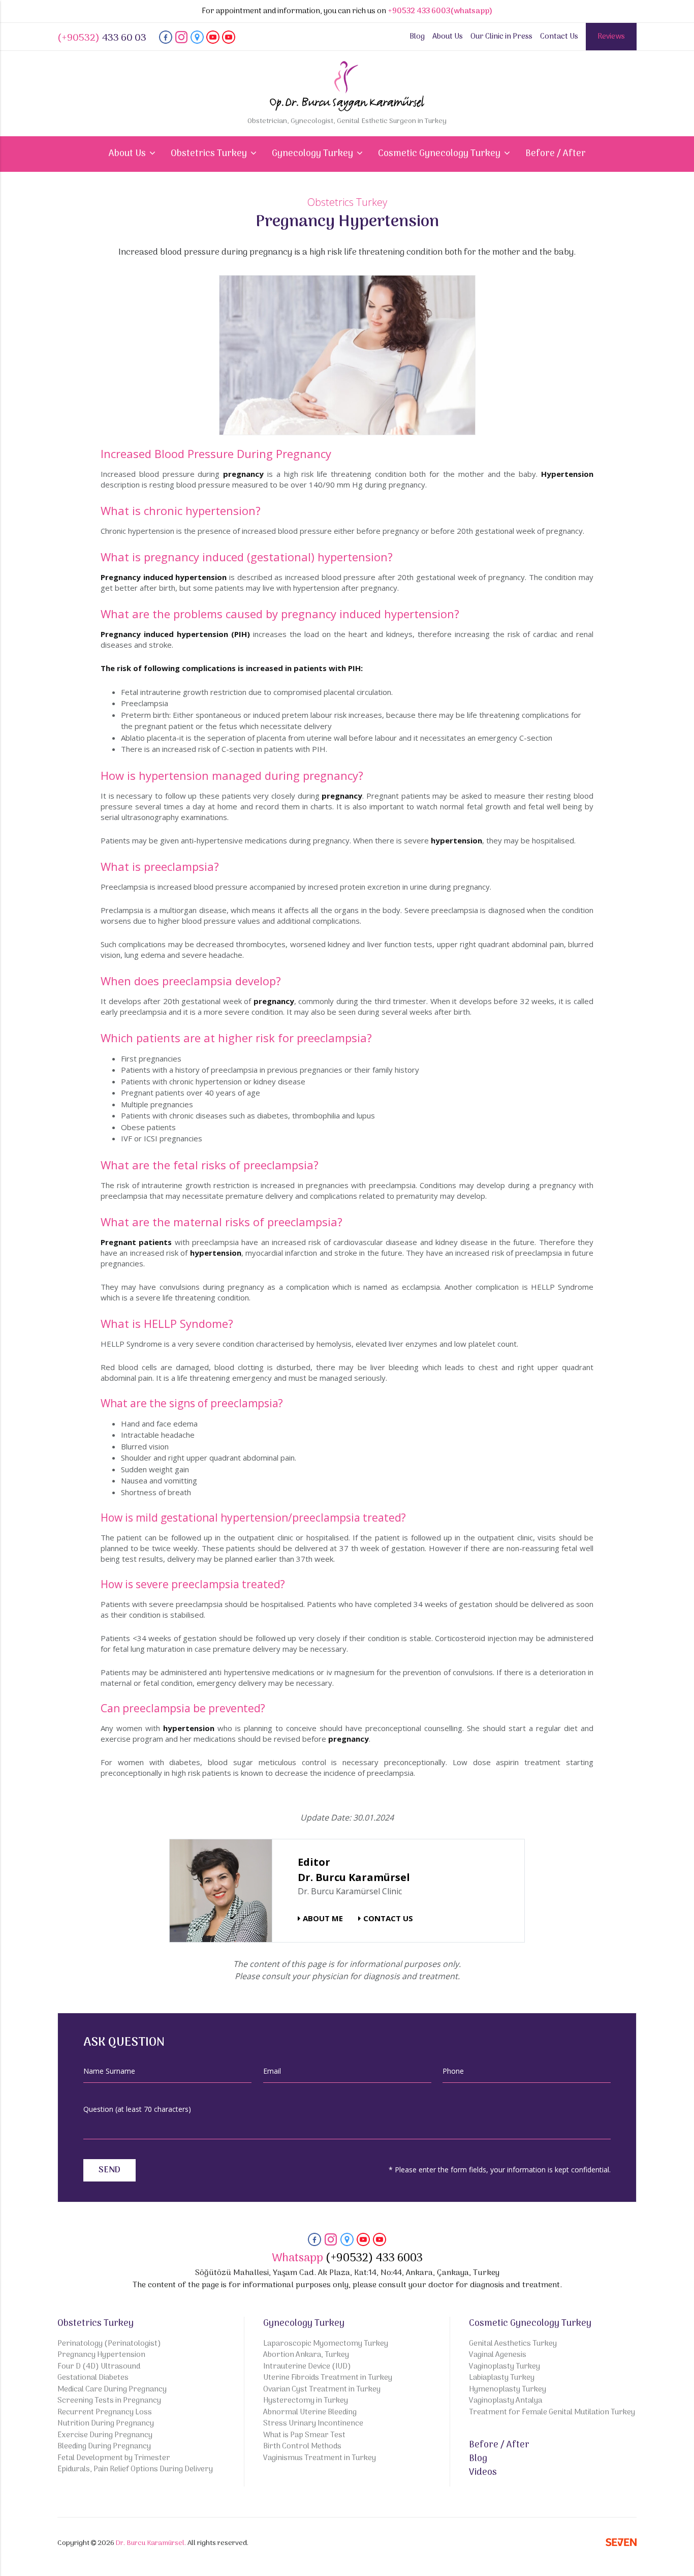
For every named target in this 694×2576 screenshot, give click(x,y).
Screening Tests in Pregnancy (109, 2401)
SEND (109, 2170)
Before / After (556, 154)
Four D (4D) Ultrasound (99, 2367)
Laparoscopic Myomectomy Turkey (326, 2344)
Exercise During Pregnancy (105, 2435)
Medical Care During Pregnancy (112, 2390)
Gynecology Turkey (304, 2324)
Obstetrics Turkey (96, 2324)
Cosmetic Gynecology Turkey (530, 2324)
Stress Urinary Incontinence (313, 2424)
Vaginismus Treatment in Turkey (320, 2458)
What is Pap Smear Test (304, 2435)
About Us (448, 37)
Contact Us (559, 37)
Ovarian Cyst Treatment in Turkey (322, 2390)
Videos (483, 2473)
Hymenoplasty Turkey (508, 2390)
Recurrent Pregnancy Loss (105, 2413)
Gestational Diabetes (93, 2378)
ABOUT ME (323, 1918)
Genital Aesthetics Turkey (513, 2344)
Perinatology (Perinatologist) (109, 2344)
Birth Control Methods (302, 2447)
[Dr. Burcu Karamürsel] (166, 42)
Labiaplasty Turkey (502, 2378)
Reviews (611, 37)
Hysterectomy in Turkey (306, 2401)
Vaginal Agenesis (498, 2355)
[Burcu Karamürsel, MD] (221, 1890)
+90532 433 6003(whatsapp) (440, 11)
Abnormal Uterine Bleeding (310, 2413)
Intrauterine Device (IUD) (307, 2367)
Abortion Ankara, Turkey (306, 2355)
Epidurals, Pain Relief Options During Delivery (135, 2469)
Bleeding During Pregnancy (104, 2447)
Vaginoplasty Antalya (506, 2401)
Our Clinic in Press (501, 37)
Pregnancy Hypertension (101, 2355)
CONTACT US (388, 1918)
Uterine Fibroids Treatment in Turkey (328, 2378)
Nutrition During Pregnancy (106, 2424)
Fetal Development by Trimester (114, 2458)
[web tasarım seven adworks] (621, 2544)
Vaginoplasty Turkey (504, 2367)
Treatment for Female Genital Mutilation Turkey (552, 2413)
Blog (417, 37)
